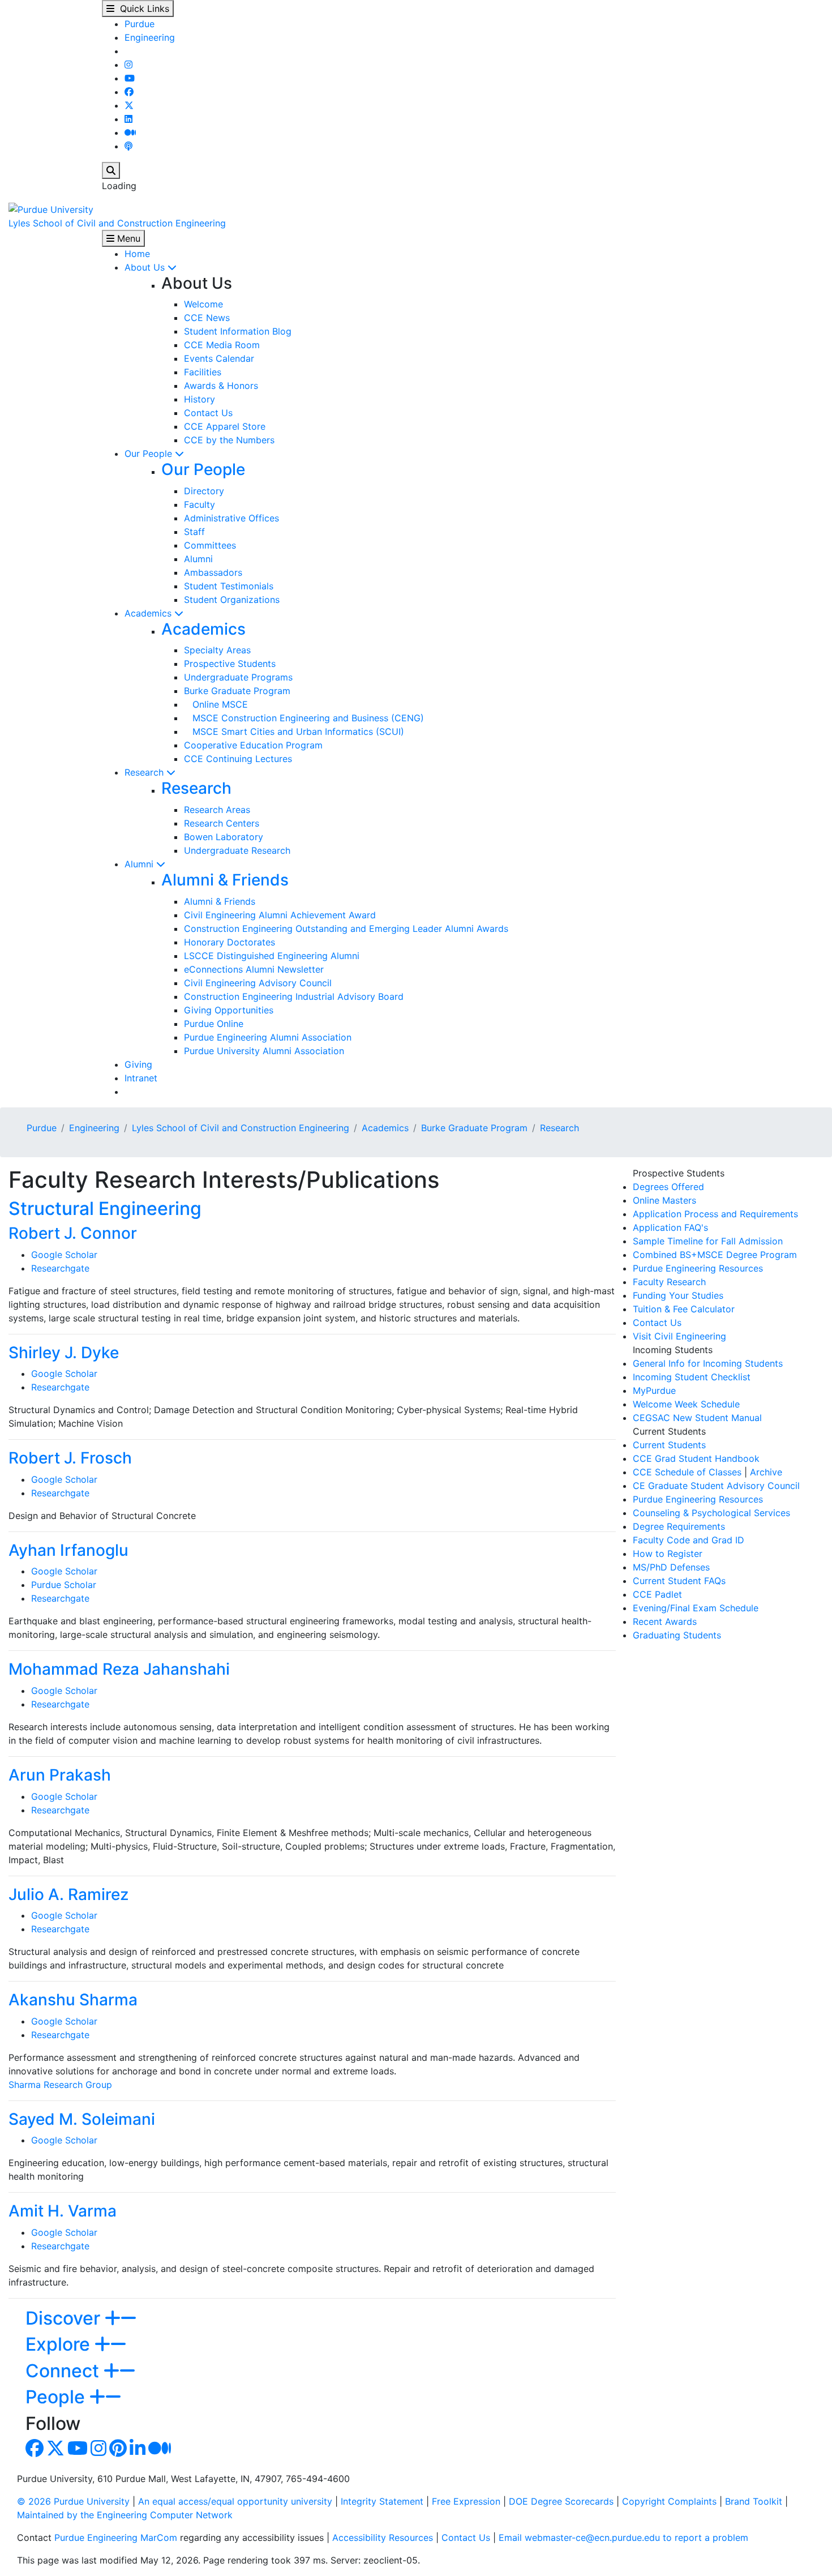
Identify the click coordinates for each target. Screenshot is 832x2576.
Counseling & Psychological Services (711, 1513)
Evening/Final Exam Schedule (696, 1608)
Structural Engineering (105, 1208)
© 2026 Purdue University (73, 2501)
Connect (65, 2371)
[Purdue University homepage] (51, 208)
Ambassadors (213, 572)
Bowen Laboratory (224, 837)
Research (145, 772)
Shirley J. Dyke (64, 1353)
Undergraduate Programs (238, 677)
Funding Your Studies (678, 1295)
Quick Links (142, 8)
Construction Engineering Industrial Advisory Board (294, 996)
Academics (149, 613)
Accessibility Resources (383, 2538)
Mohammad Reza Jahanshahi (119, 1669)
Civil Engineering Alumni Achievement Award (280, 915)
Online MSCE (216, 704)
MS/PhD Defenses (671, 1567)
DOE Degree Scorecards (561, 2501)
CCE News (207, 318)
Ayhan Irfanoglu (68, 1550)
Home (137, 254)
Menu (127, 238)
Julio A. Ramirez (68, 1894)
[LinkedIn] (128, 119)
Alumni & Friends (225, 880)
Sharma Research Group (60, 2085)
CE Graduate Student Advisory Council (716, 1486)
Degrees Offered (668, 1187)
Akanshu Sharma (73, 2000)
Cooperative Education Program (253, 745)
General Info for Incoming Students (708, 1363)
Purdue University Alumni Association (264, 1051)
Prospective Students (230, 664)
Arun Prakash (60, 1775)
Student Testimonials (229, 586)
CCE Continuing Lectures (238, 759)
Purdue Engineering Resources (698, 1268)
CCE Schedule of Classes (687, 1472)
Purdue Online (214, 1024)
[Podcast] (128, 146)
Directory (204, 491)
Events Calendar (219, 358)
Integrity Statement (382, 2501)
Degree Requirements (679, 1526)
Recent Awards (665, 1621)
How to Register (668, 1554)
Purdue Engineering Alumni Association (268, 1037)
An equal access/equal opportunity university (235, 2501)
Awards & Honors (221, 386)
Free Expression (466, 2501)
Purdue (140, 24)
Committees (210, 545)
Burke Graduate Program (237, 691)
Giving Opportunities (229, 1010)
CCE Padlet (657, 1594)
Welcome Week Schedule (686, 1404)
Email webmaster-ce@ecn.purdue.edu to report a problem (623, 2538)
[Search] (111, 170)
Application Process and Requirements (715, 1214)
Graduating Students (677, 1635)
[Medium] (130, 132)
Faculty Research (669, 1282)
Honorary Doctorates (230, 942)
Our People (150, 453)
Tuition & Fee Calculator (684, 1309)
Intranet (141, 1078)
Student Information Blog (238, 331)
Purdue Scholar (64, 1585)
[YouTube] (130, 78)
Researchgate (60, 1268)
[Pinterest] (118, 2451)
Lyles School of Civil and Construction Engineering (117, 223)
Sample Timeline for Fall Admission (708, 1241)
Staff (194, 532)
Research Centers (222, 823)
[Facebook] (129, 92)
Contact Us (208, 413)
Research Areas (217, 810)
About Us (146, 267)
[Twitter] (129, 105)
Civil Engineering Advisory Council (258, 983)
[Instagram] (128, 65)
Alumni (198, 559)
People (57, 2397)
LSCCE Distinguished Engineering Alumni (272, 956)
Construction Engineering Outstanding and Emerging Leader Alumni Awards (346, 928)
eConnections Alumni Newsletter (254, 969)
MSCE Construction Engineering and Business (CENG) (304, 718)
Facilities (203, 372)
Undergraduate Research (237, 850)
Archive (766, 1472)
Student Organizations (232, 600)
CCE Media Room (222, 345)
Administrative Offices (231, 518)
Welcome (203, 304)
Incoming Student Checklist (692, 1377)
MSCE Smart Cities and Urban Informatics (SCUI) (294, 731)
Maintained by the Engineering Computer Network (125, 2515)
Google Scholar (64, 1255)
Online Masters (664, 1200)
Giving (138, 1064)
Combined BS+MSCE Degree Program (715, 1255)
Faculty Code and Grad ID (689, 1540)
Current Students (669, 1445)
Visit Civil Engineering (679, 1336)
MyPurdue (654, 1390)
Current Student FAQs (679, 1581)
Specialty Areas (217, 650)
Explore (60, 2344)
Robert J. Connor (73, 1233)
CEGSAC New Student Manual (697, 1418)
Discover (65, 2318)
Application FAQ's (670, 1227)
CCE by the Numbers (229, 440)
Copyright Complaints (669, 2501)
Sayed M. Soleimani (82, 2119)
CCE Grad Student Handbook (696, 1458)
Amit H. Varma (63, 2211)
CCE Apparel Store (225, 426)
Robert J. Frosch (70, 1458)
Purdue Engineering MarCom (116, 2538)
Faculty (200, 504)
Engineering (150, 37)
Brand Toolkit (754, 2501)
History (200, 399)
